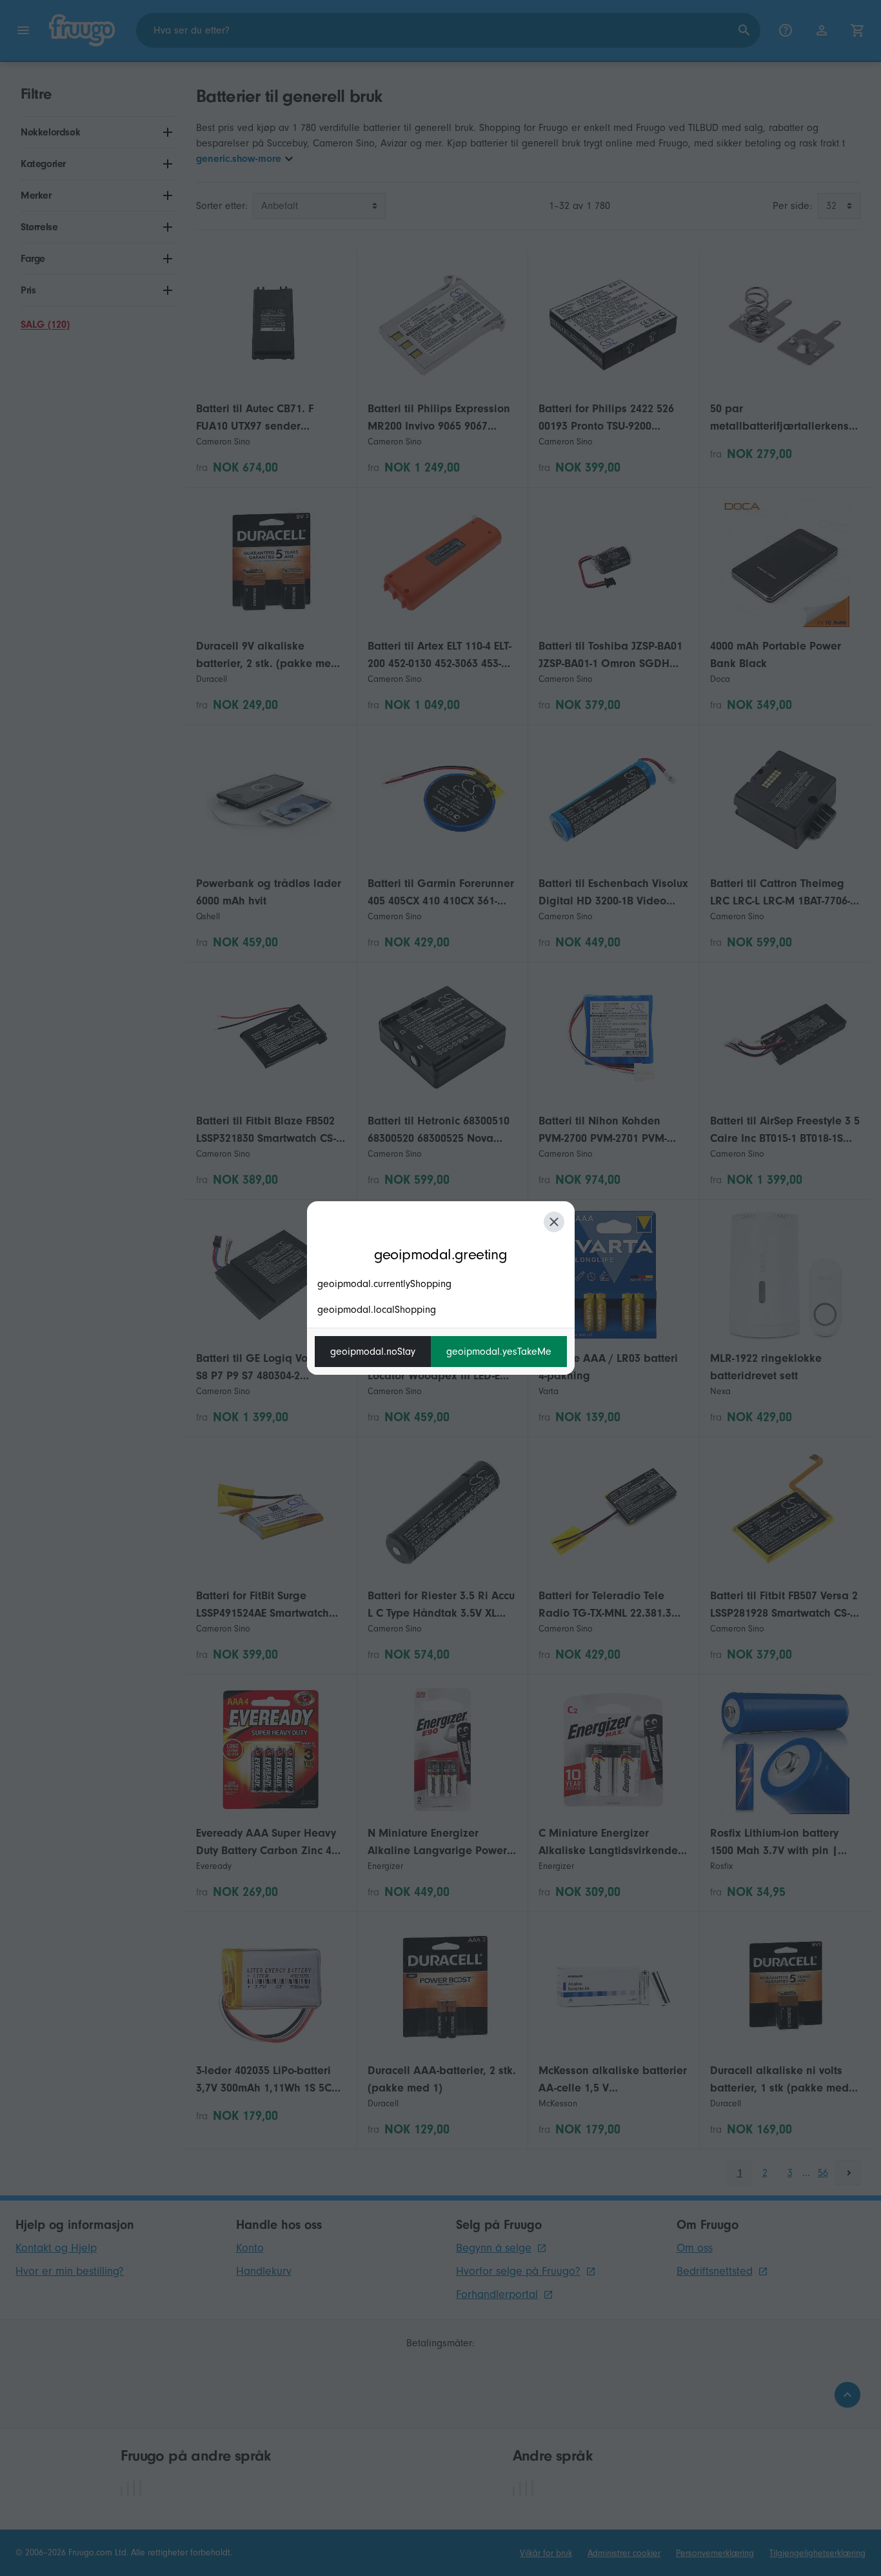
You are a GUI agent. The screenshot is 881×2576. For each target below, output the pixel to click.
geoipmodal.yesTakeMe (499, 1352)
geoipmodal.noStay (373, 1352)
